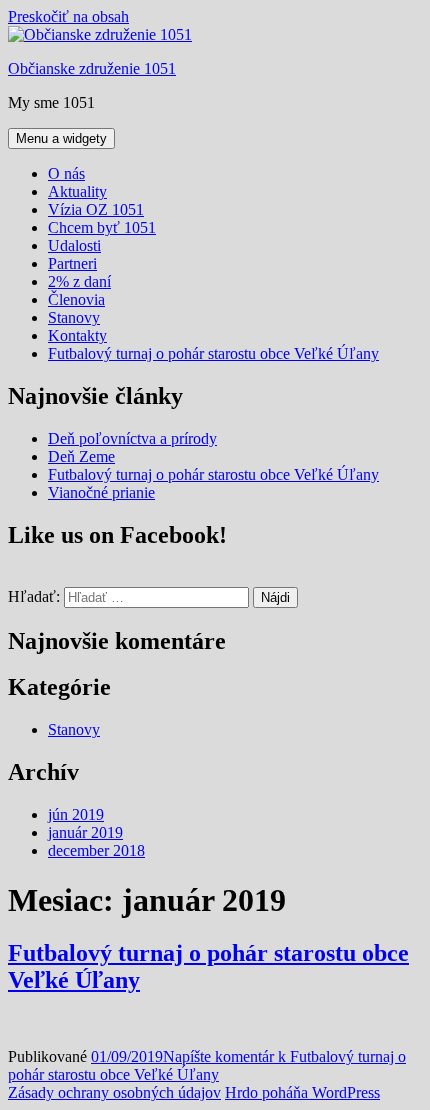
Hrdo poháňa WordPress (302, 1092)
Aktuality (77, 191)
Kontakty (77, 335)
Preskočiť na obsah (68, 16)
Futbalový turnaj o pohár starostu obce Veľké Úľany (213, 353)
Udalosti (74, 245)
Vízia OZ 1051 (96, 209)
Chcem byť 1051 (102, 227)
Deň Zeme (81, 456)
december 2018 (96, 850)
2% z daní (79, 281)
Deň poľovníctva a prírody (132, 438)
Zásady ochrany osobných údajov (114, 1092)
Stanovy (74, 317)
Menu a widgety (61, 138)
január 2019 (85, 832)
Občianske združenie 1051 (92, 68)
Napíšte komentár (207, 1065)
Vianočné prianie (101, 492)
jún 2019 (76, 814)
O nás (66, 173)
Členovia (76, 299)
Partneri (72, 263)
